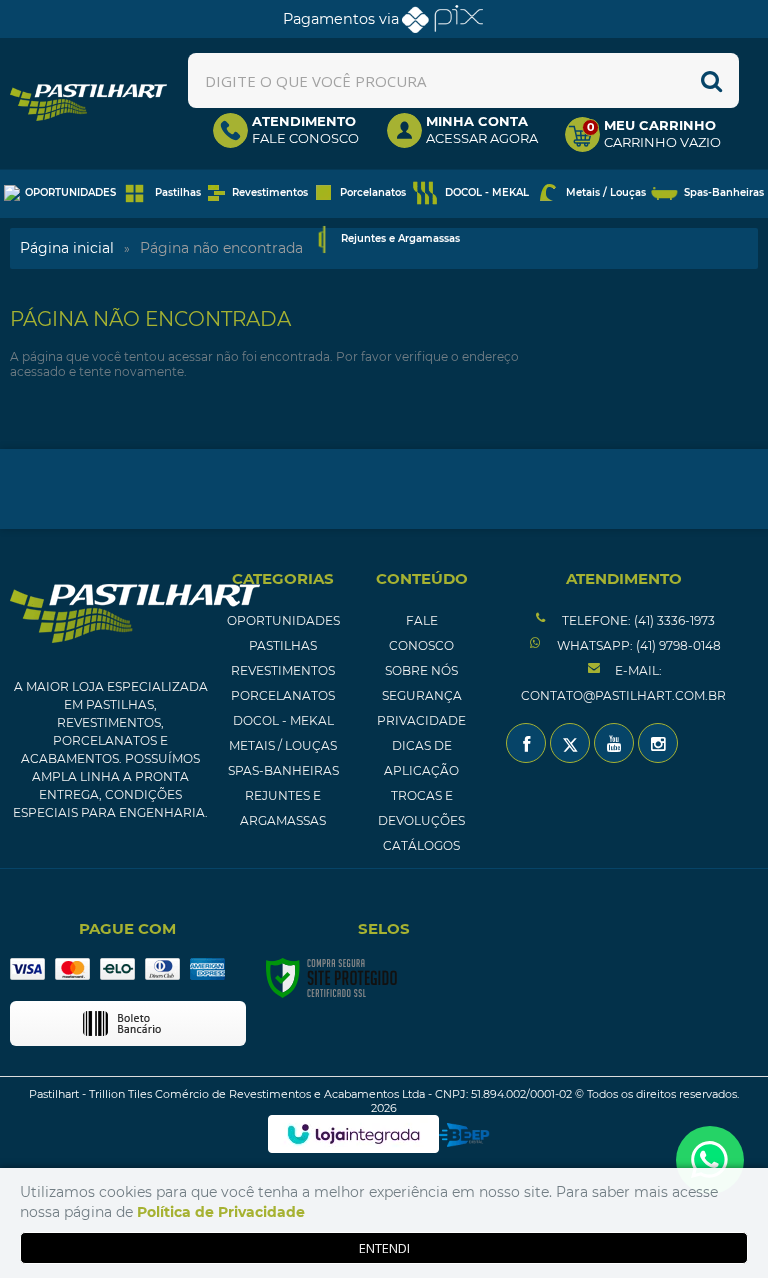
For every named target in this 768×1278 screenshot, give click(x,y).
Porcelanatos (283, 695)
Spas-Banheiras (283, 770)
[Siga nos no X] (570, 743)
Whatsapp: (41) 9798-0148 (637, 645)
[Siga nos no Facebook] (526, 743)
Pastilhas (283, 645)
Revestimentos (283, 670)
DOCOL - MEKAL (283, 720)
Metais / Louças (283, 745)
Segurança (422, 695)
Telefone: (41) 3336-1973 (637, 620)
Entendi (384, 1248)
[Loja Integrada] (353, 1134)
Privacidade (421, 720)
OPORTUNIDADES (283, 620)
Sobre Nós (421, 670)
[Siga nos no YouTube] (614, 743)
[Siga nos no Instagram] (658, 743)
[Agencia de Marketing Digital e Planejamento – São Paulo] (464, 1135)
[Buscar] (711, 80)
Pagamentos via (341, 19)
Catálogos (421, 845)
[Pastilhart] (88, 102)
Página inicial (67, 248)
